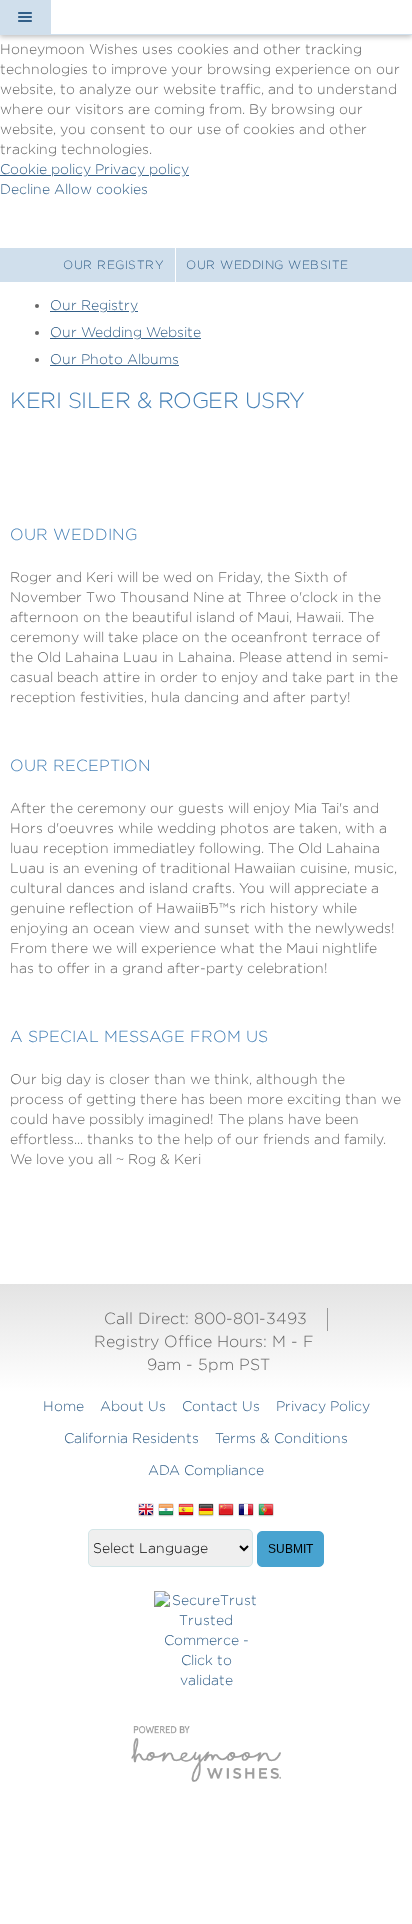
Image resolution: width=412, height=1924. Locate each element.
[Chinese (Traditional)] (226, 1511)
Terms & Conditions (281, 1438)
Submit (290, 1549)
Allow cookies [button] (101, 189)
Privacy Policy (323, 1406)
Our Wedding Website (267, 264)
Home (63, 1406)
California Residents (131, 1438)
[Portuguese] (266, 1511)
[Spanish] (186, 1511)
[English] (146, 1511)
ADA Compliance (206, 1470)
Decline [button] (27, 189)
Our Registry (113, 264)
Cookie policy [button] (47, 169)
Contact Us (221, 1406)
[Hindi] (166, 1511)
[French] (246, 1511)
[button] (25, 17)
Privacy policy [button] (142, 169)
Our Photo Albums (114, 359)
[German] (206, 1511)
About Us (133, 1406)
